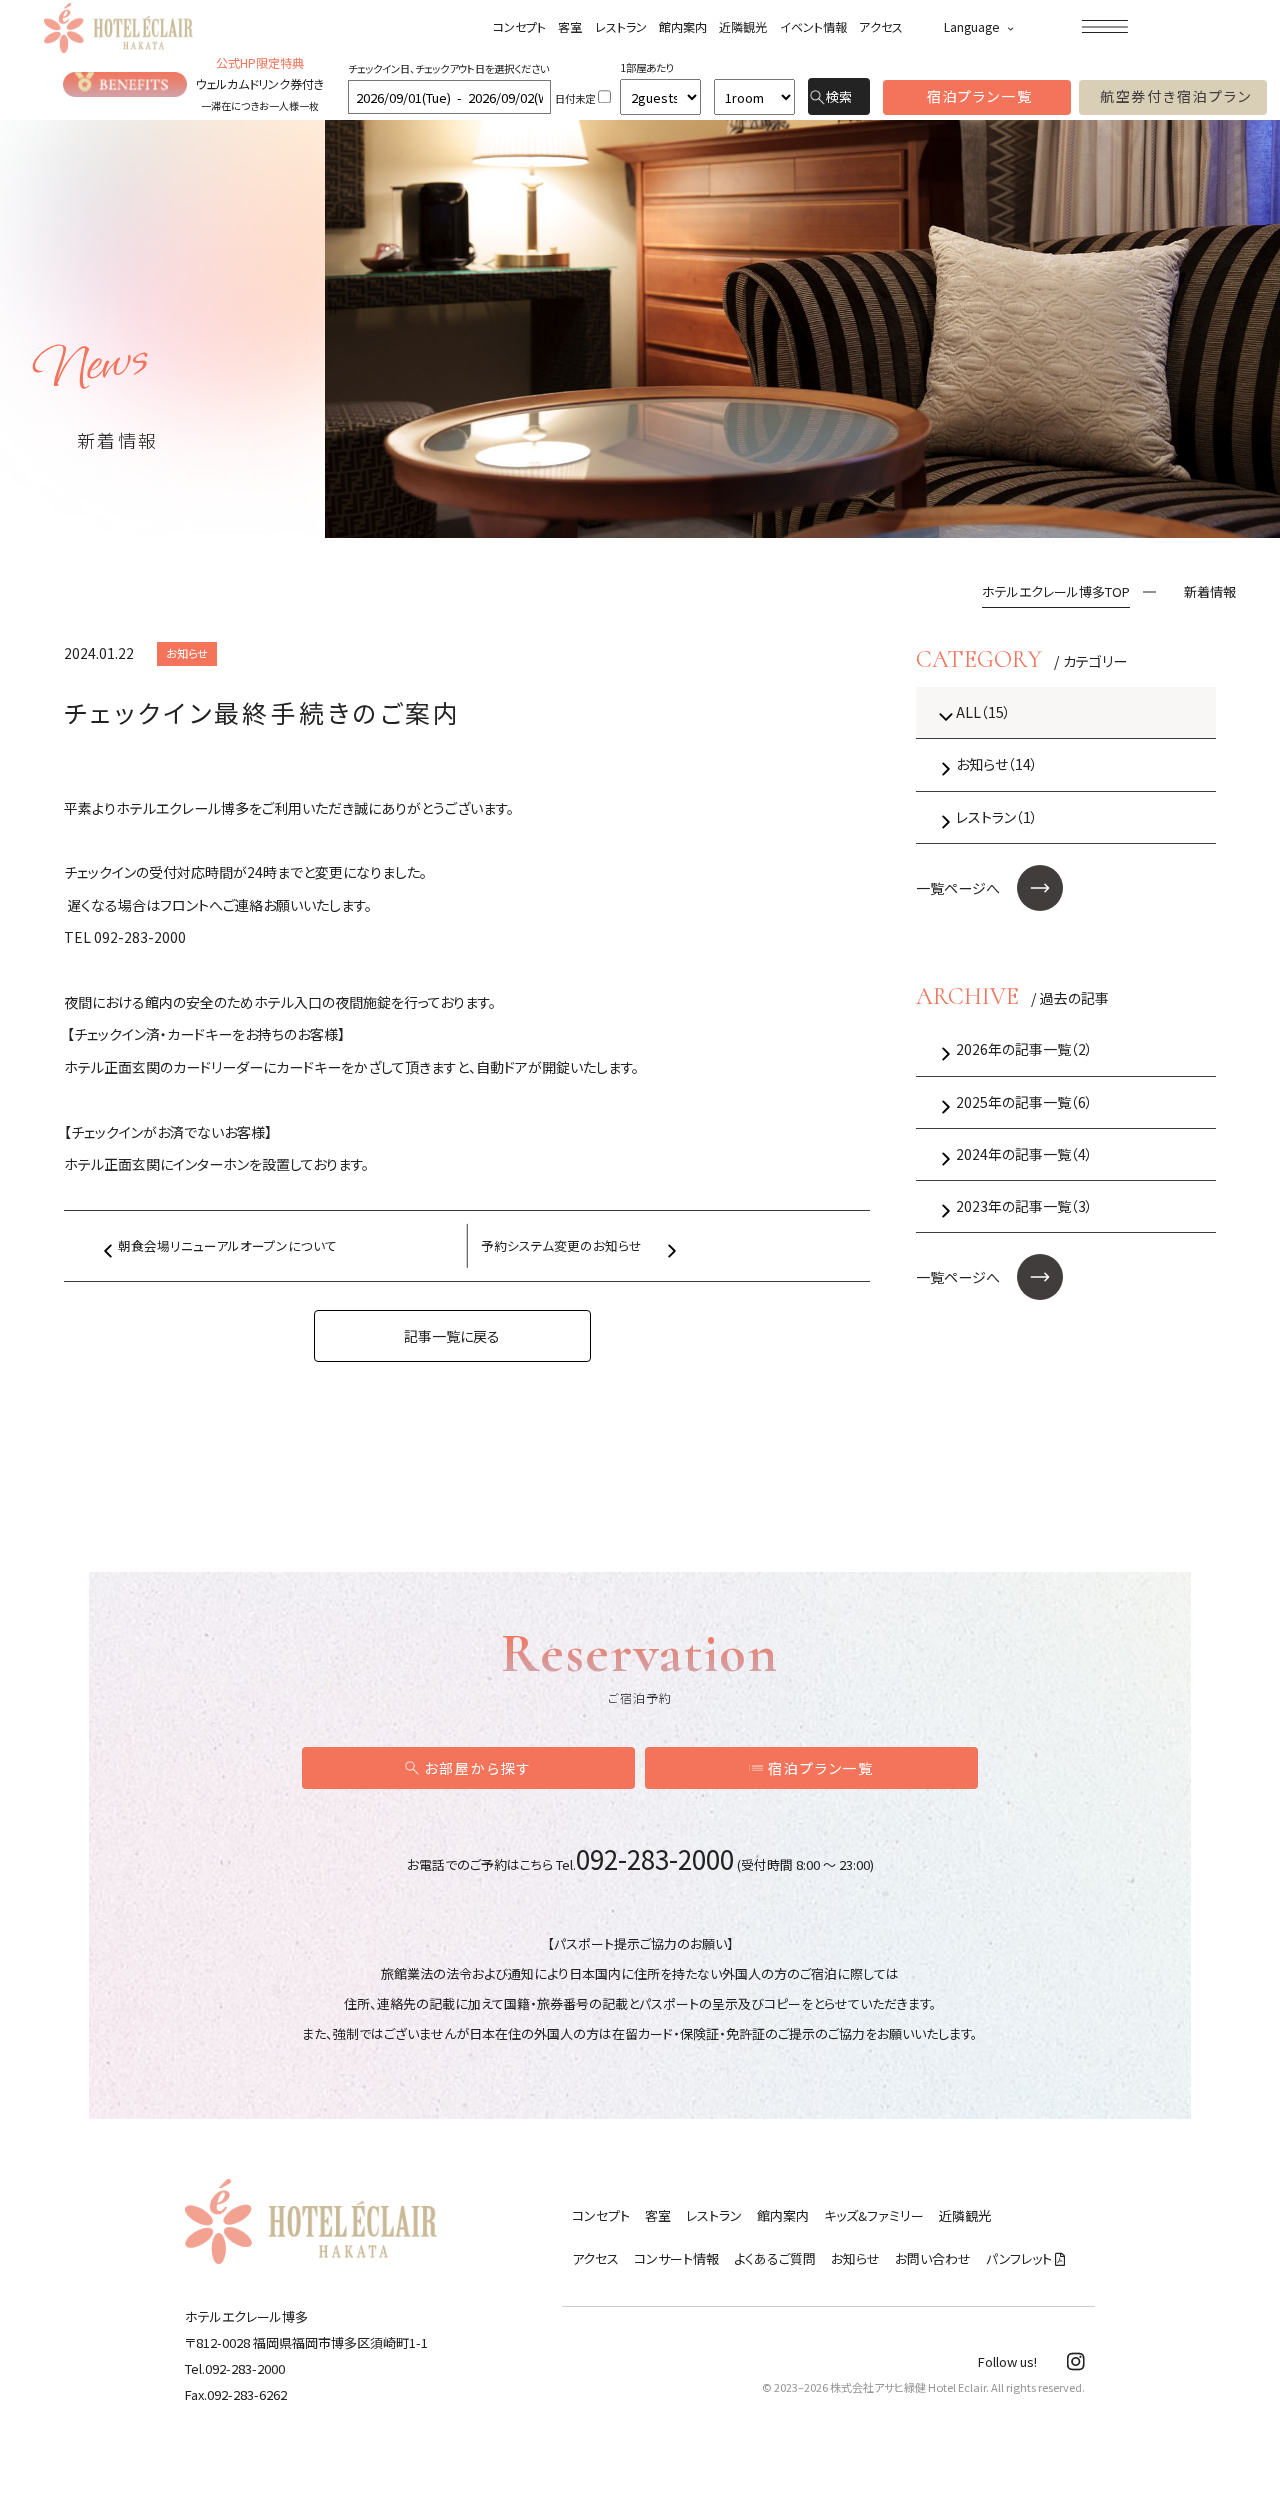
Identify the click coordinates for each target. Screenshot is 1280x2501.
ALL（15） (983, 712)
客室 (570, 26)
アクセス (881, 26)
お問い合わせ (933, 2258)
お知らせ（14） (997, 764)
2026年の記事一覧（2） (1024, 1049)
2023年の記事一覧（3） (1024, 1206)
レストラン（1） (997, 817)
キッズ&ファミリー (874, 2215)
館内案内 (683, 26)
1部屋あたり (647, 67)
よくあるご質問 (775, 2258)
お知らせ (855, 2258)
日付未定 (575, 98)
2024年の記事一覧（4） (1024, 1154)
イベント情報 (813, 26)
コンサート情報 (676, 2258)
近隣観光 (743, 26)
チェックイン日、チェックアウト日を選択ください (448, 68)
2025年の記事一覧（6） (1024, 1102)
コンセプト (519, 26)
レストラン (621, 26)
